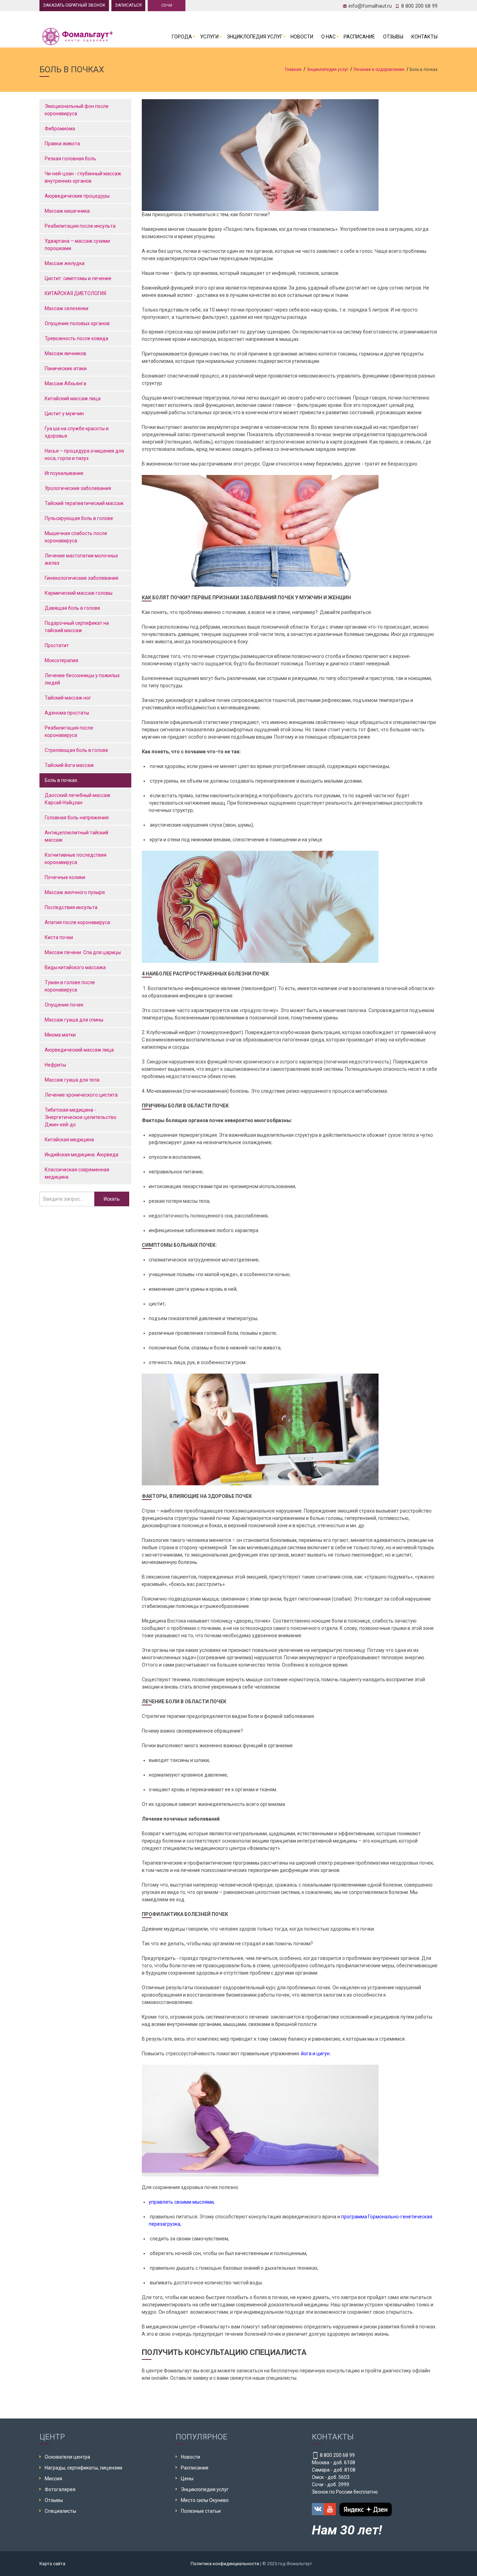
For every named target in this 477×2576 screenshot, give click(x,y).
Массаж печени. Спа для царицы (83, 952)
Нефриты (55, 1065)
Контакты (424, 37)
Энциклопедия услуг (255, 37)
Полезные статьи (201, 2511)
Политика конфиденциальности (225, 2564)
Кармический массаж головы (79, 593)
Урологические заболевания (78, 488)
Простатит (57, 645)
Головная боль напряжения (77, 818)
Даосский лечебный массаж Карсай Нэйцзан (78, 799)
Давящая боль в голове (73, 608)
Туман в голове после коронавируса (70, 986)
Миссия (53, 2479)
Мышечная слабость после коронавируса (76, 537)
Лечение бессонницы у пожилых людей (82, 679)
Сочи (167, 5)
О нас (328, 37)
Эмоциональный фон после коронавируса (77, 110)
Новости (302, 37)
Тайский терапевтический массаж (84, 503)
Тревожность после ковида (76, 338)
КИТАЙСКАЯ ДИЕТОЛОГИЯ (75, 293)
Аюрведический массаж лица (79, 1050)
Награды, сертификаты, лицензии (83, 2468)
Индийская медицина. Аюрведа (82, 1155)
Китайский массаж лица (73, 398)
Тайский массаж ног (68, 698)
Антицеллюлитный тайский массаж (76, 836)
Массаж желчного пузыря (75, 892)
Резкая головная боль (70, 159)
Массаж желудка (65, 263)
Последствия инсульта (71, 907)
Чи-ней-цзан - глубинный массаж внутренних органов (83, 177)
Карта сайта (52, 2564)
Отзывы (393, 37)
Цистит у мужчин (64, 414)
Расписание (359, 37)
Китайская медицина (69, 1140)
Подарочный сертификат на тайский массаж (77, 627)
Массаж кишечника (67, 211)
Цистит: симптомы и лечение (78, 278)
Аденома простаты (67, 713)
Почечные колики (65, 877)
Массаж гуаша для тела (72, 1080)
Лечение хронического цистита (81, 1095)
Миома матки (60, 1035)
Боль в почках (61, 780)
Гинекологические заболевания (82, 578)
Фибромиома (60, 129)
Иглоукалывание (64, 473)
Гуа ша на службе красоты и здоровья (77, 432)
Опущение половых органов (77, 323)
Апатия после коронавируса (77, 922)
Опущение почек (64, 1005)
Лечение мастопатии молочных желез (81, 559)
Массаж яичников (65, 353)
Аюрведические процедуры (77, 196)
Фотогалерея (60, 2489)
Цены (187, 2479)
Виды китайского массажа (75, 967)
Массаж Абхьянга (65, 383)
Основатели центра (67, 2457)
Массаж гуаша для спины (74, 1020)
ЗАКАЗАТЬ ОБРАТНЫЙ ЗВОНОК (74, 5)
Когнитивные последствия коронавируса (76, 859)
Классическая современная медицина (77, 1173)
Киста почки (59, 937)
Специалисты (60, 2511)
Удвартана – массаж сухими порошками (77, 245)
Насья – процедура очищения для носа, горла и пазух (84, 455)
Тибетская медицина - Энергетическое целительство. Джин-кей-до (81, 1117)
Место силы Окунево (205, 2500)
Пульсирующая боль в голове (79, 518)
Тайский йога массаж (69, 765)
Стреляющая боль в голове (77, 750)
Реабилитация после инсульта (80, 226)
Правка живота (62, 144)
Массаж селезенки (67, 308)
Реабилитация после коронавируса (69, 731)
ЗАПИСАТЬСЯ (128, 5)
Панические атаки (66, 368)
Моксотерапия (61, 660)
